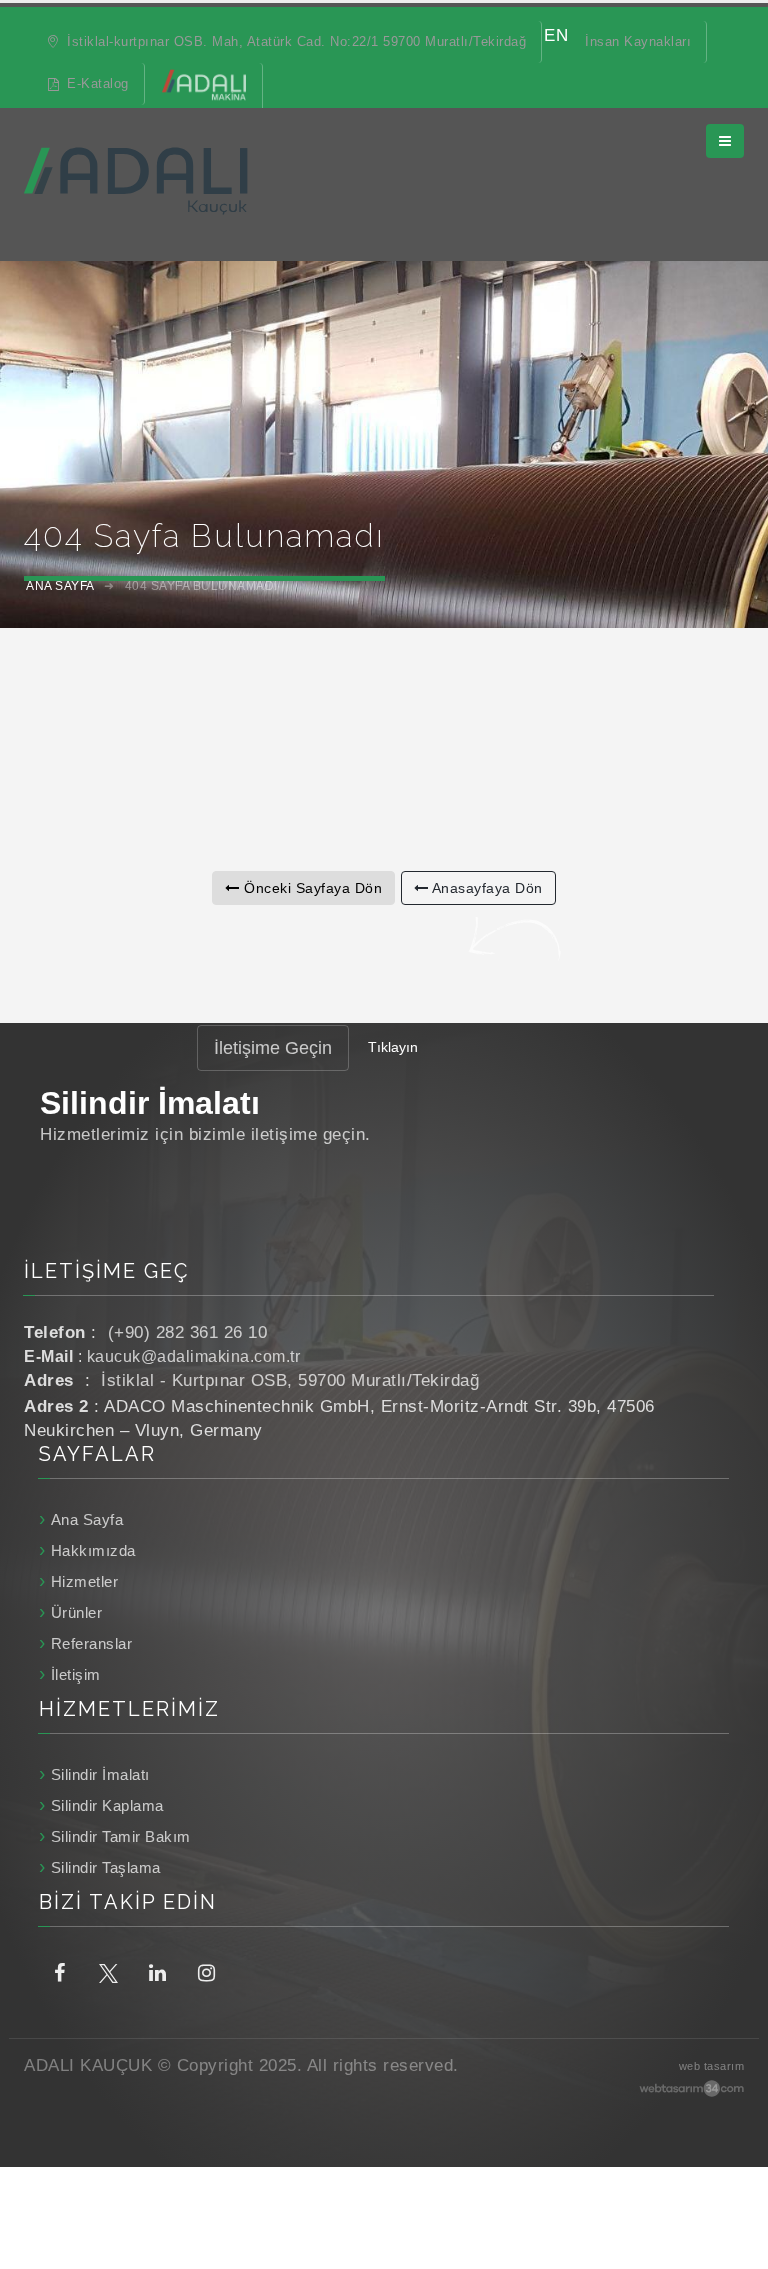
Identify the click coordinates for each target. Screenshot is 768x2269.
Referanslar (91, 1643)
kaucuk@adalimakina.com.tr (194, 1356)
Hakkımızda (93, 1550)
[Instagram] (206, 1972)
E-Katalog (96, 83)
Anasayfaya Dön (485, 888)
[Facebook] (59, 1972)
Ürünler (76, 1612)
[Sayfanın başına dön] (733, 2187)
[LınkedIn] (157, 1972)
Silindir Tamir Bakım (121, 1836)
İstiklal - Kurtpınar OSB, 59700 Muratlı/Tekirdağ (290, 1380)
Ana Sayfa (87, 1519)
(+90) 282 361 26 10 (188, 1332)
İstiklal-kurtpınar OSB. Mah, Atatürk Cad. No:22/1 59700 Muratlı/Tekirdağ (295, 41)
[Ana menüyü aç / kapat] (725, 141)
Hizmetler (84, 1581)
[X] (108, 1972)
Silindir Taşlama (106, 1867)
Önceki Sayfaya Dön (311, 888)
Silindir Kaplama (107, 1805)
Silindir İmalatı (100, 1774)
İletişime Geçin (273, 1048)
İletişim (76, 1674)
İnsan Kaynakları (638, 41)
